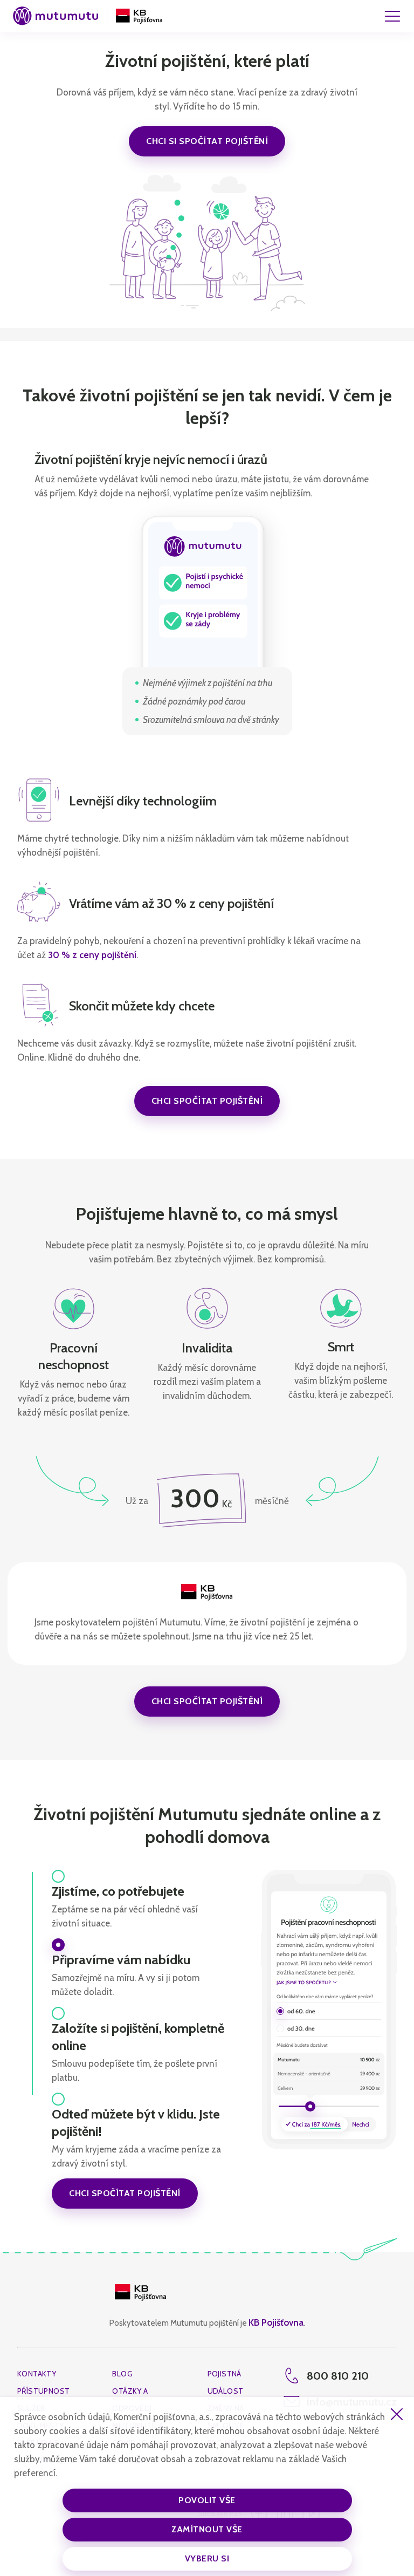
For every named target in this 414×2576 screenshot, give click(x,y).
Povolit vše (207, 2500)
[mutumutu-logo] (56, 16)
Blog (122, 2374)
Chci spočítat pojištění (207, 1101)
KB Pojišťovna (276, 2322)
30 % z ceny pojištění (92, 955)
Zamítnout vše (207, 2529)
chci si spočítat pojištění (207, 141)
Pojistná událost (226, 2382)
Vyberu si (207, 2558)
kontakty (37, 2374)
